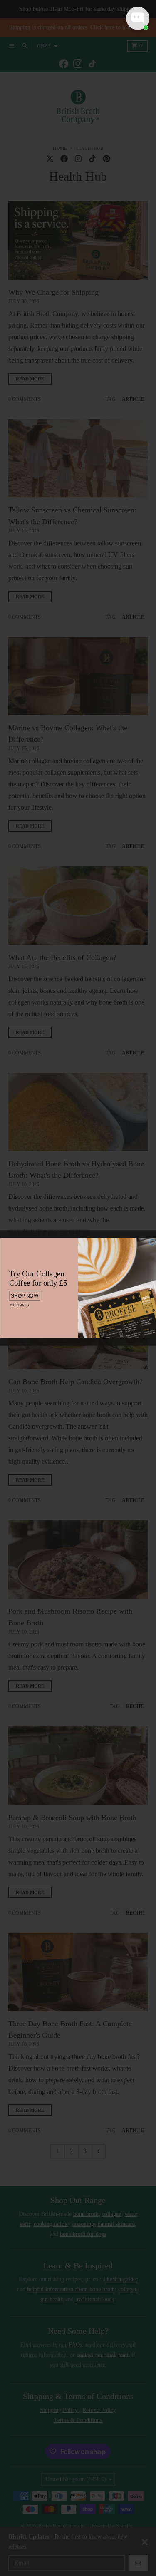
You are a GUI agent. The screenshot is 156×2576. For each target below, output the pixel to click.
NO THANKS (19, 1305)
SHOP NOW (25, 1296)
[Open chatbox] (138, 18)
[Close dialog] (152, 1242)
